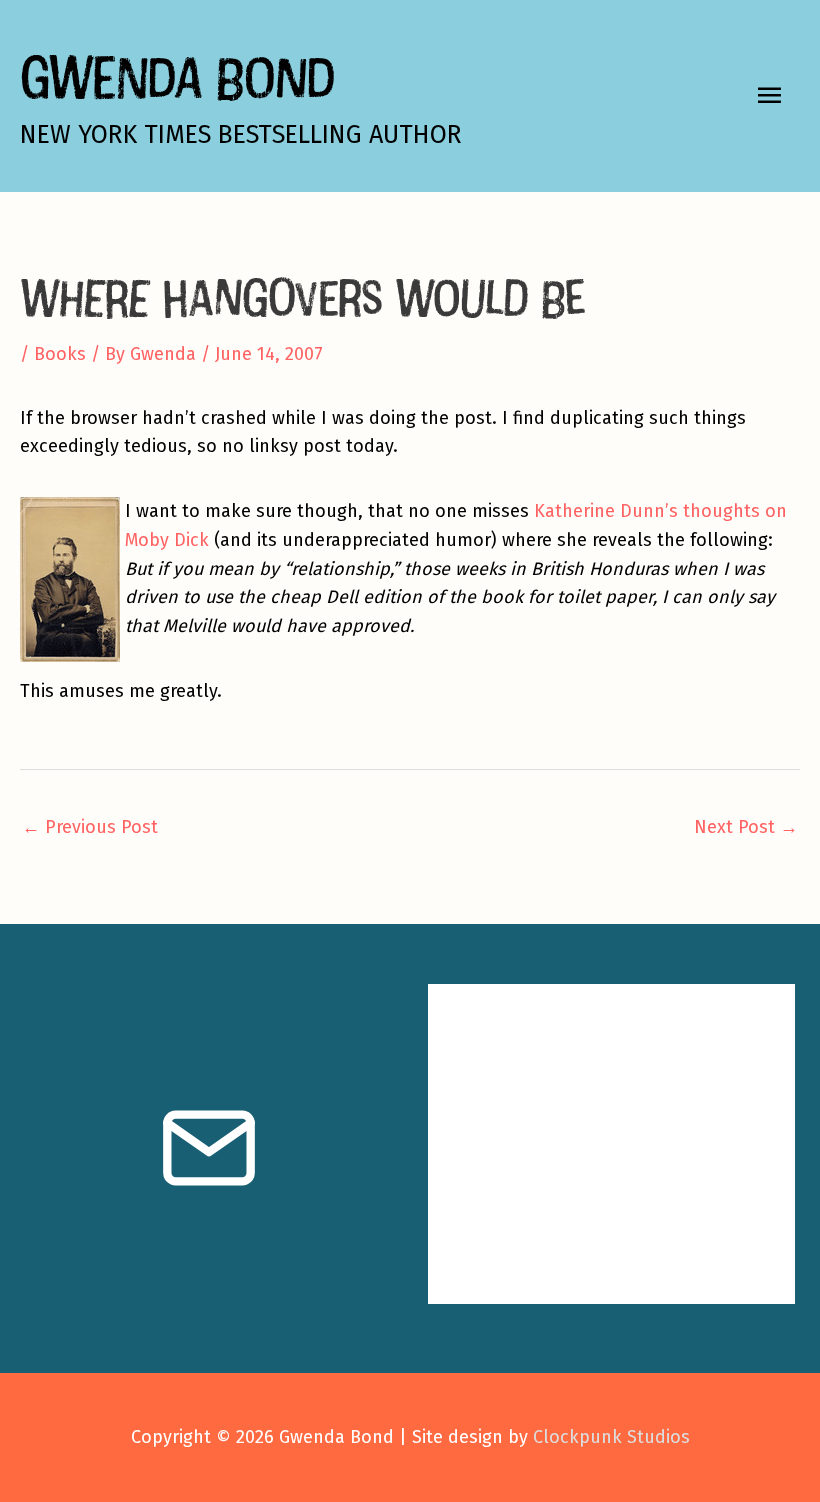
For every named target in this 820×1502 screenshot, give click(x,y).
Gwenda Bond (177, 76)
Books (60, 354)
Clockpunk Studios (611, 1437)
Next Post (746, 827)
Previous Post (90, 827)
